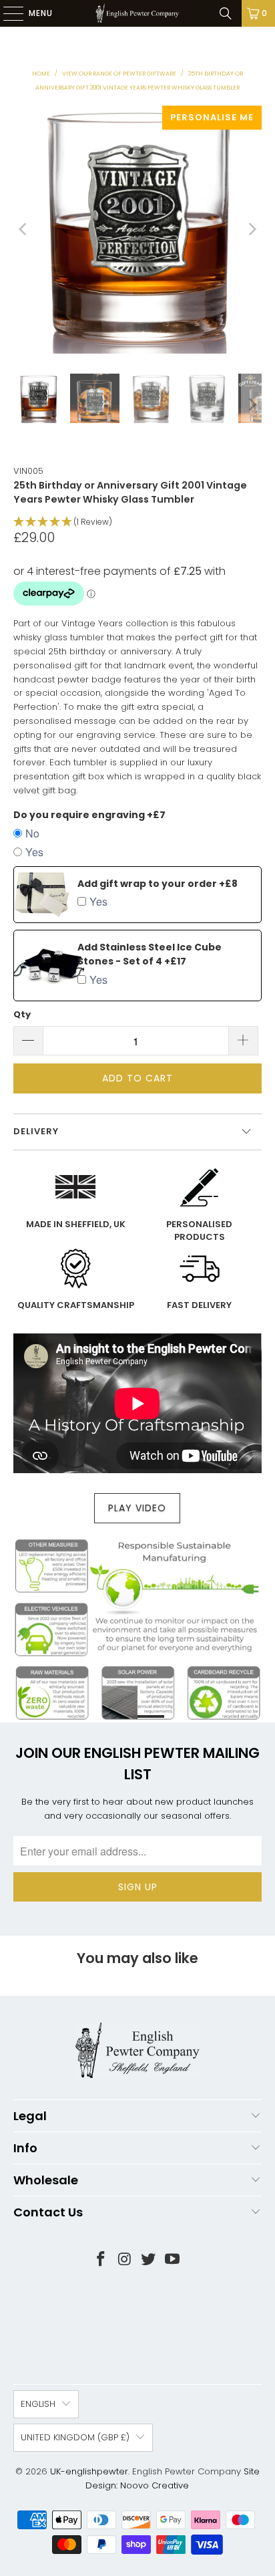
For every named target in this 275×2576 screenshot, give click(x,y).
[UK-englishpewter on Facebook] (101, 2260)
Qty (22, 1014)
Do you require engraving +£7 (89, 815)
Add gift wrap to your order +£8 (158, 884)
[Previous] (23, 230)
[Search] (226, 13)
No (32, 833)
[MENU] (7, 13)
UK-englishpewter (89, 2471)
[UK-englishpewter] (137, 13)
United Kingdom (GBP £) (75, 2437)
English (38, 2404)
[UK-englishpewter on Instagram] (125, 2260)
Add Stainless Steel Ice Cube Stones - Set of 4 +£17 (150, 954)
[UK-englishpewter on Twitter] (149, 2260)
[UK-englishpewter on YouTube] (173, 2260)
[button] (137, 522)
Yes (34, 852)
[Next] (252, 230)
